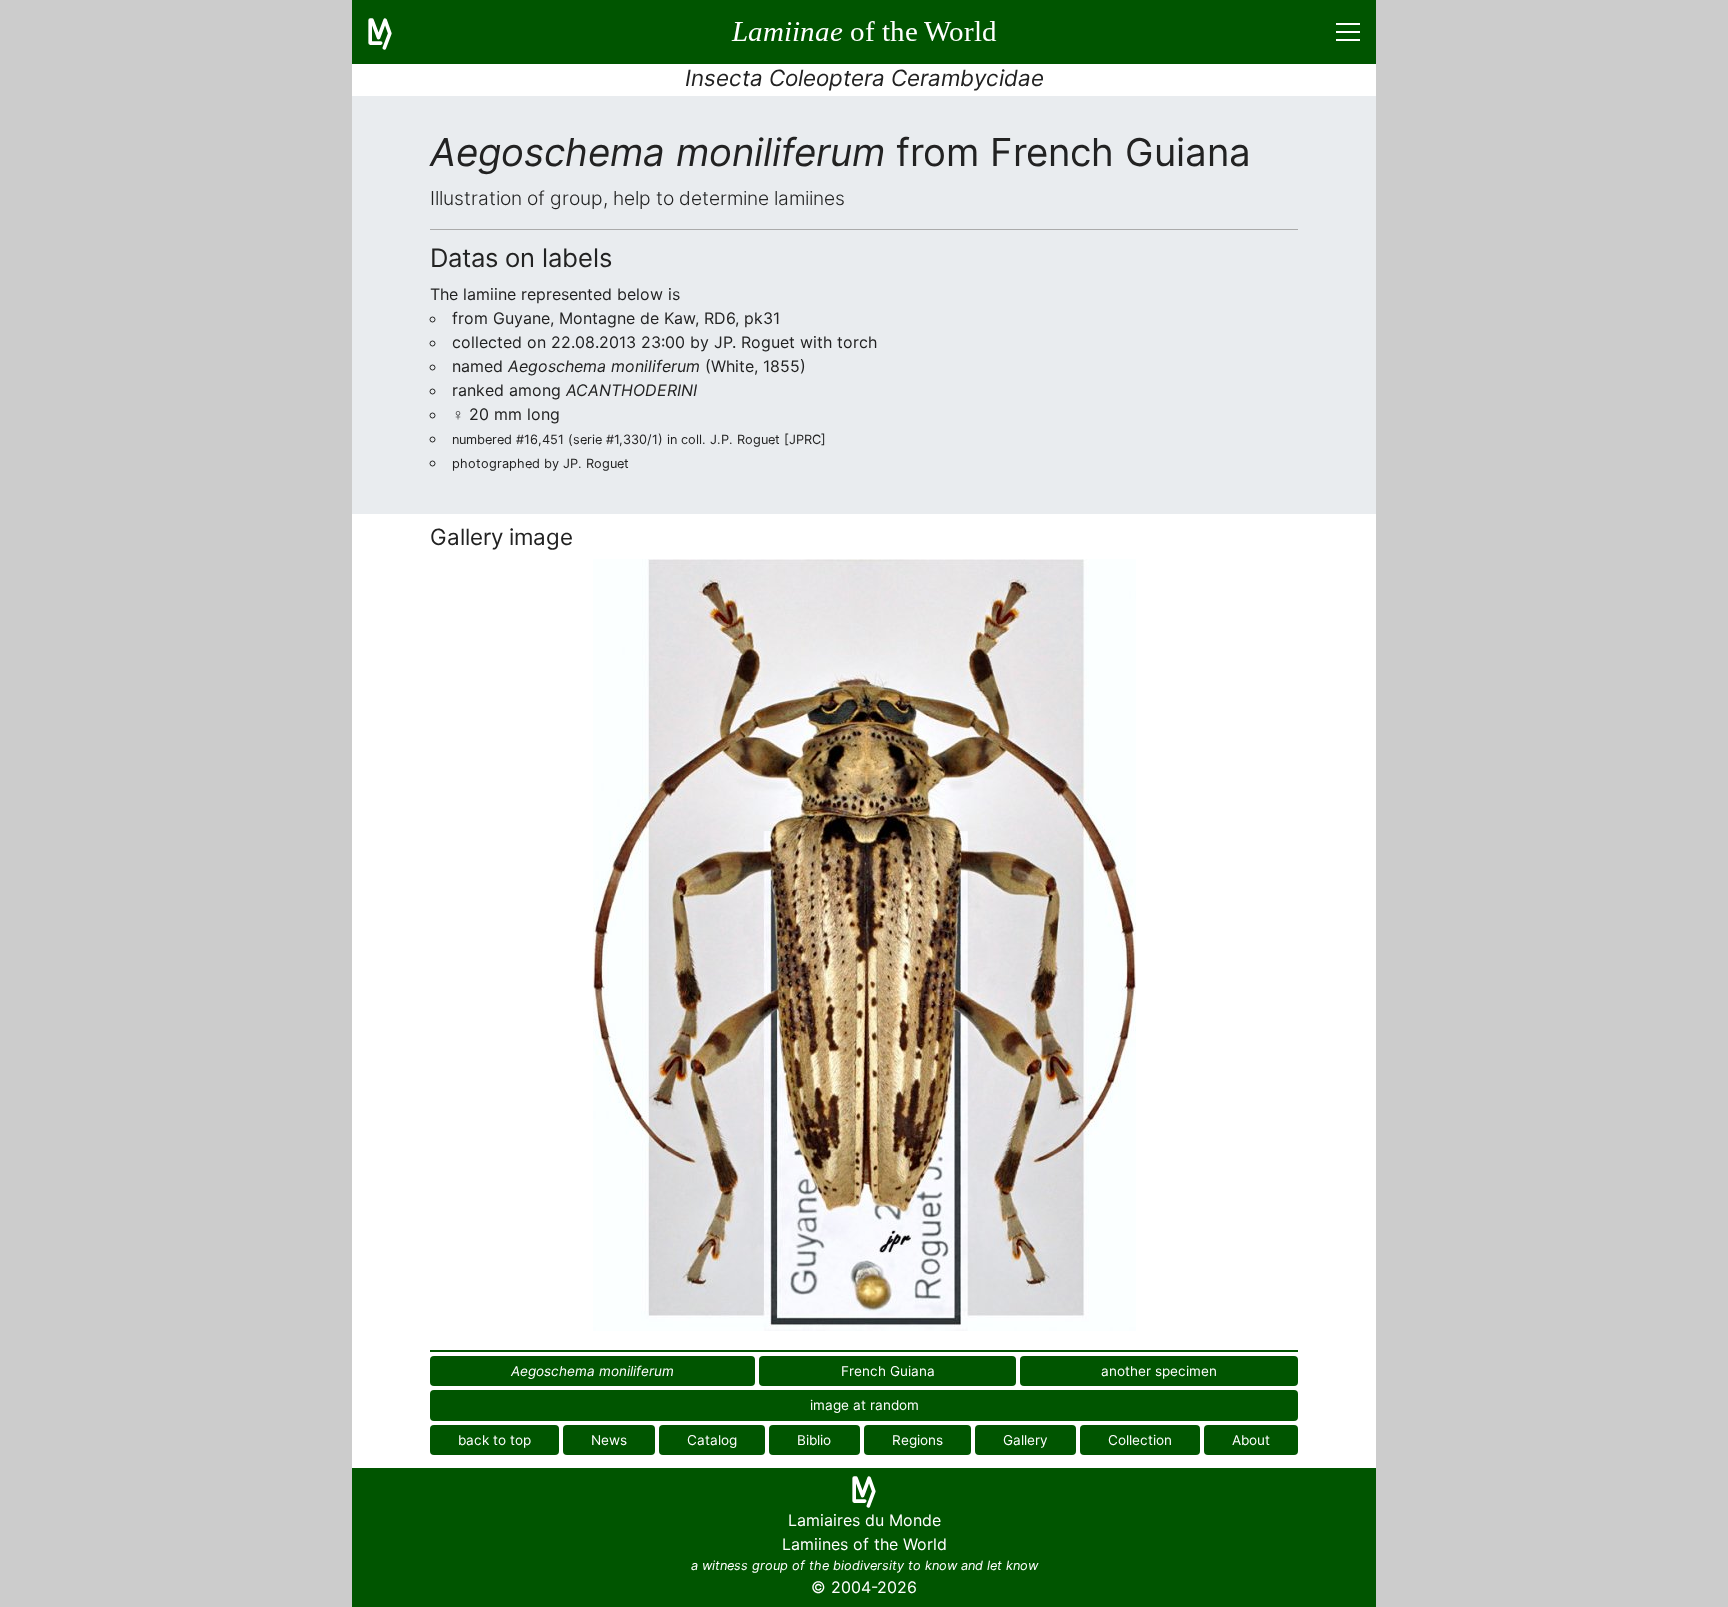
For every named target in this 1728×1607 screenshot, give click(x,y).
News (609, 1440)
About (1251, 1440)
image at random (864, 1405)
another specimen (1159, 1371)
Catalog (712, 1440)
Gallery (1025, 1440)
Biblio (814, 1440)
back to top (494, 1440)
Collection (1140, 1440)
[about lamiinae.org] (392, 32)
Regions (917, 1440)
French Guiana (888, 1371)
